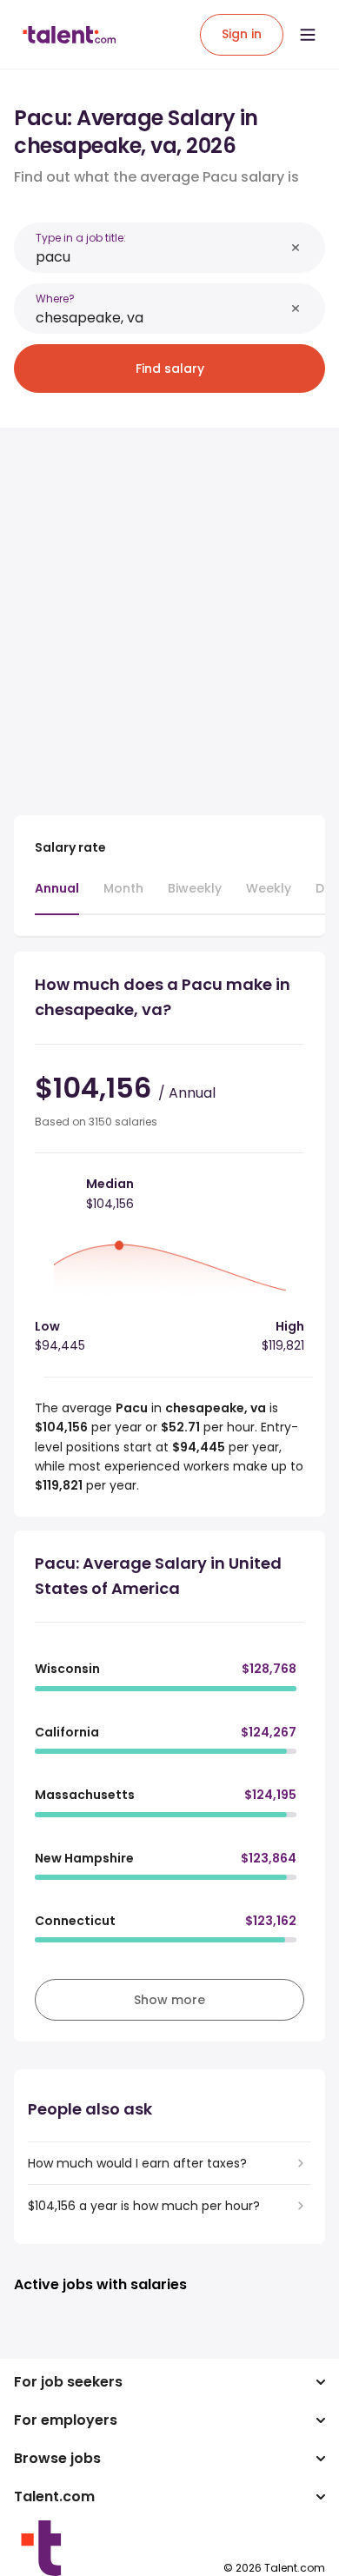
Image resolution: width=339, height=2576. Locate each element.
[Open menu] (308, 35)
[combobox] (160, 257)
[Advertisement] (169, 611)
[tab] (57, 897)
